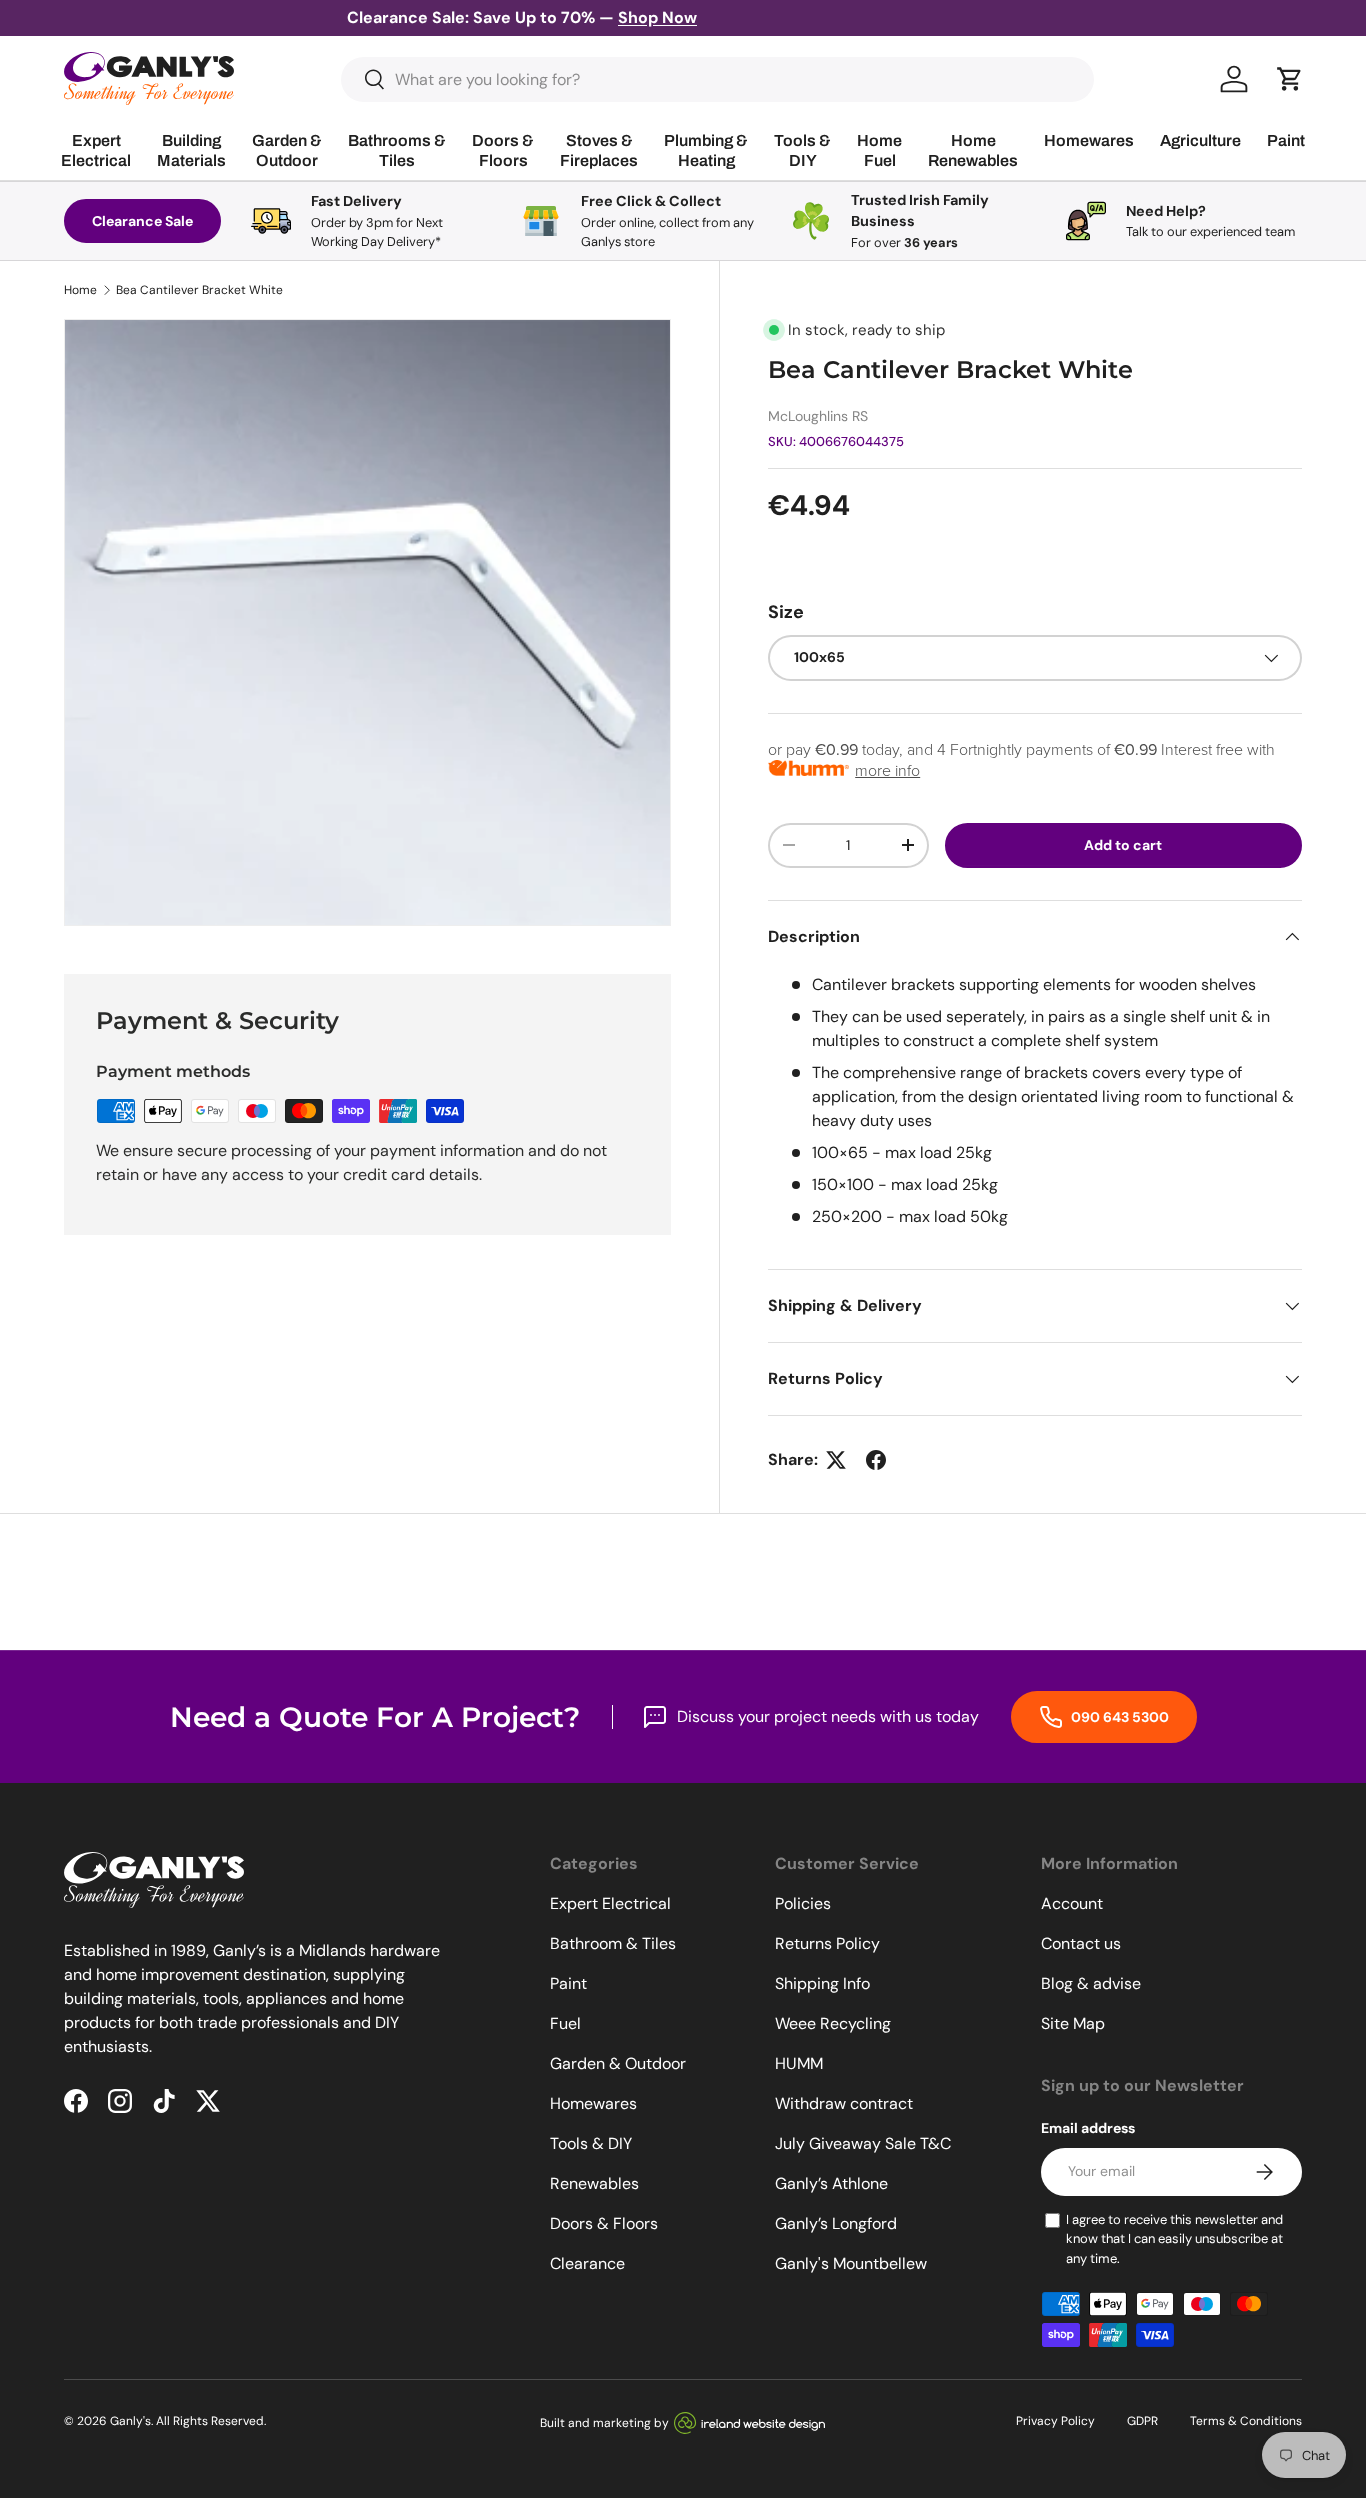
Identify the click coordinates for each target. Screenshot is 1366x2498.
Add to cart (1123, 845)
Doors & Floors (604, 2223)
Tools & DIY (591, 2143)
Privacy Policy (1055, 2421)
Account (1072, 1903)
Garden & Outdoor (618, 2063)
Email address (1088, 2128)
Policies (803, 1903)
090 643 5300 (1118, 1717)
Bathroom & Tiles (613, 1943)
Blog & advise (1091, 1983)
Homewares (593, 2103)
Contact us (1081, 1943)
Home (80, 290)
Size (786, 612)
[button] (1290, 79)
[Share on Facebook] (876, 1460)
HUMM (799, 2063)
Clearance (587, 2263)
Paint (568, 1983)
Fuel (565, 2023)
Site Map (1073, 2023)
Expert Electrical (610, 1903)
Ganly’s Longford (836, 2223)
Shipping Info (822, 1983)
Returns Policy (827, 1943)
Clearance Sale (142, 221)
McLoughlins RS (818, 416)
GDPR (1142, 2421)
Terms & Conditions (1246, 2421)
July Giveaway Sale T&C (863, 2143)
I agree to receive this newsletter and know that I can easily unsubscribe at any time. (1174, 2239)
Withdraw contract (844, 2103)
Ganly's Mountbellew (851, 2263)
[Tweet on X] (836, 1460)
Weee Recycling (833, 2023)
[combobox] (717, 79)
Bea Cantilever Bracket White (199, 290)
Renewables (594, 2183)
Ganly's (130, 2421)
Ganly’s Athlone (831, 2183)
